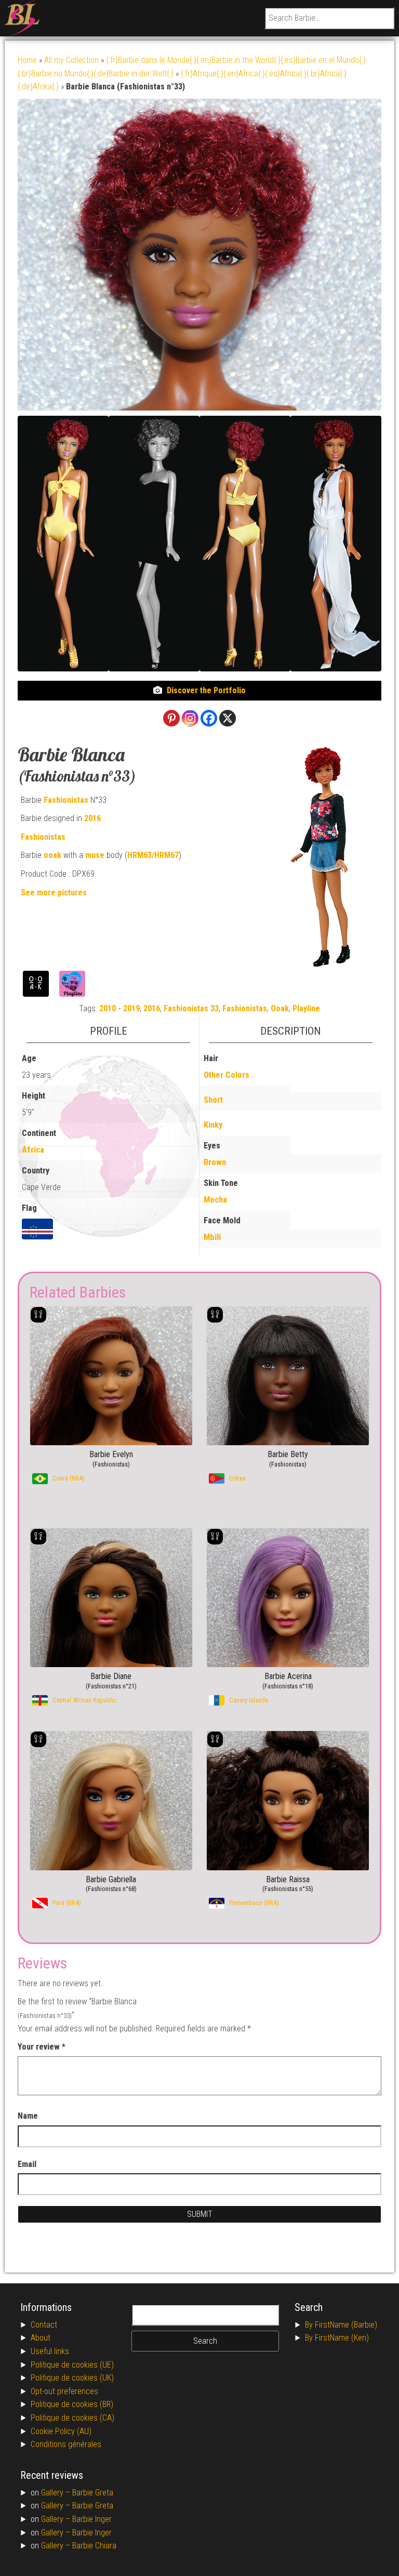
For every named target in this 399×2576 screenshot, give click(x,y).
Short (213, 1100)
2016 (92, 818)
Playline (306, 1008)
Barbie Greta (93, 2493)
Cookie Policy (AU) (61, 2431)
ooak (52, 855)
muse (95, 855)
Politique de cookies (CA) (72, 2418)
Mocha (215, 1200)
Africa (33, 1150)
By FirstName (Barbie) (341, 2325)
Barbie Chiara (94, 2546)
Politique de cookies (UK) (72, 2378)
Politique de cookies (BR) (72, 2404)
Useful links (50, 2351)
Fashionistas (66, 800)
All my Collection (71, 60)
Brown (215, 1162)
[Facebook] (209, 718)
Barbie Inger (92, 2519)
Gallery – (57, 2493)
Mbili (212, 1237)
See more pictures (54, 893)
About (41, 2338)
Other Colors (227, 1075)
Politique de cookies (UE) (72, 2365)
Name (28, 2116)
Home (27, 60)
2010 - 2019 (119, 1008)
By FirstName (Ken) (337, 2338)
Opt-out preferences (64, 2391)
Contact (44, 2325)
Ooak (280, 1008)
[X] (228, 718)
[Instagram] (190, 718)
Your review (42, 2047)
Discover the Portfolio (206, 690)
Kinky (213, 1125)
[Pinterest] (171, 718)
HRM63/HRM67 (153, 855)
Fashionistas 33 (191, 1008)
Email (27, 2164)
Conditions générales (66, 2444)
